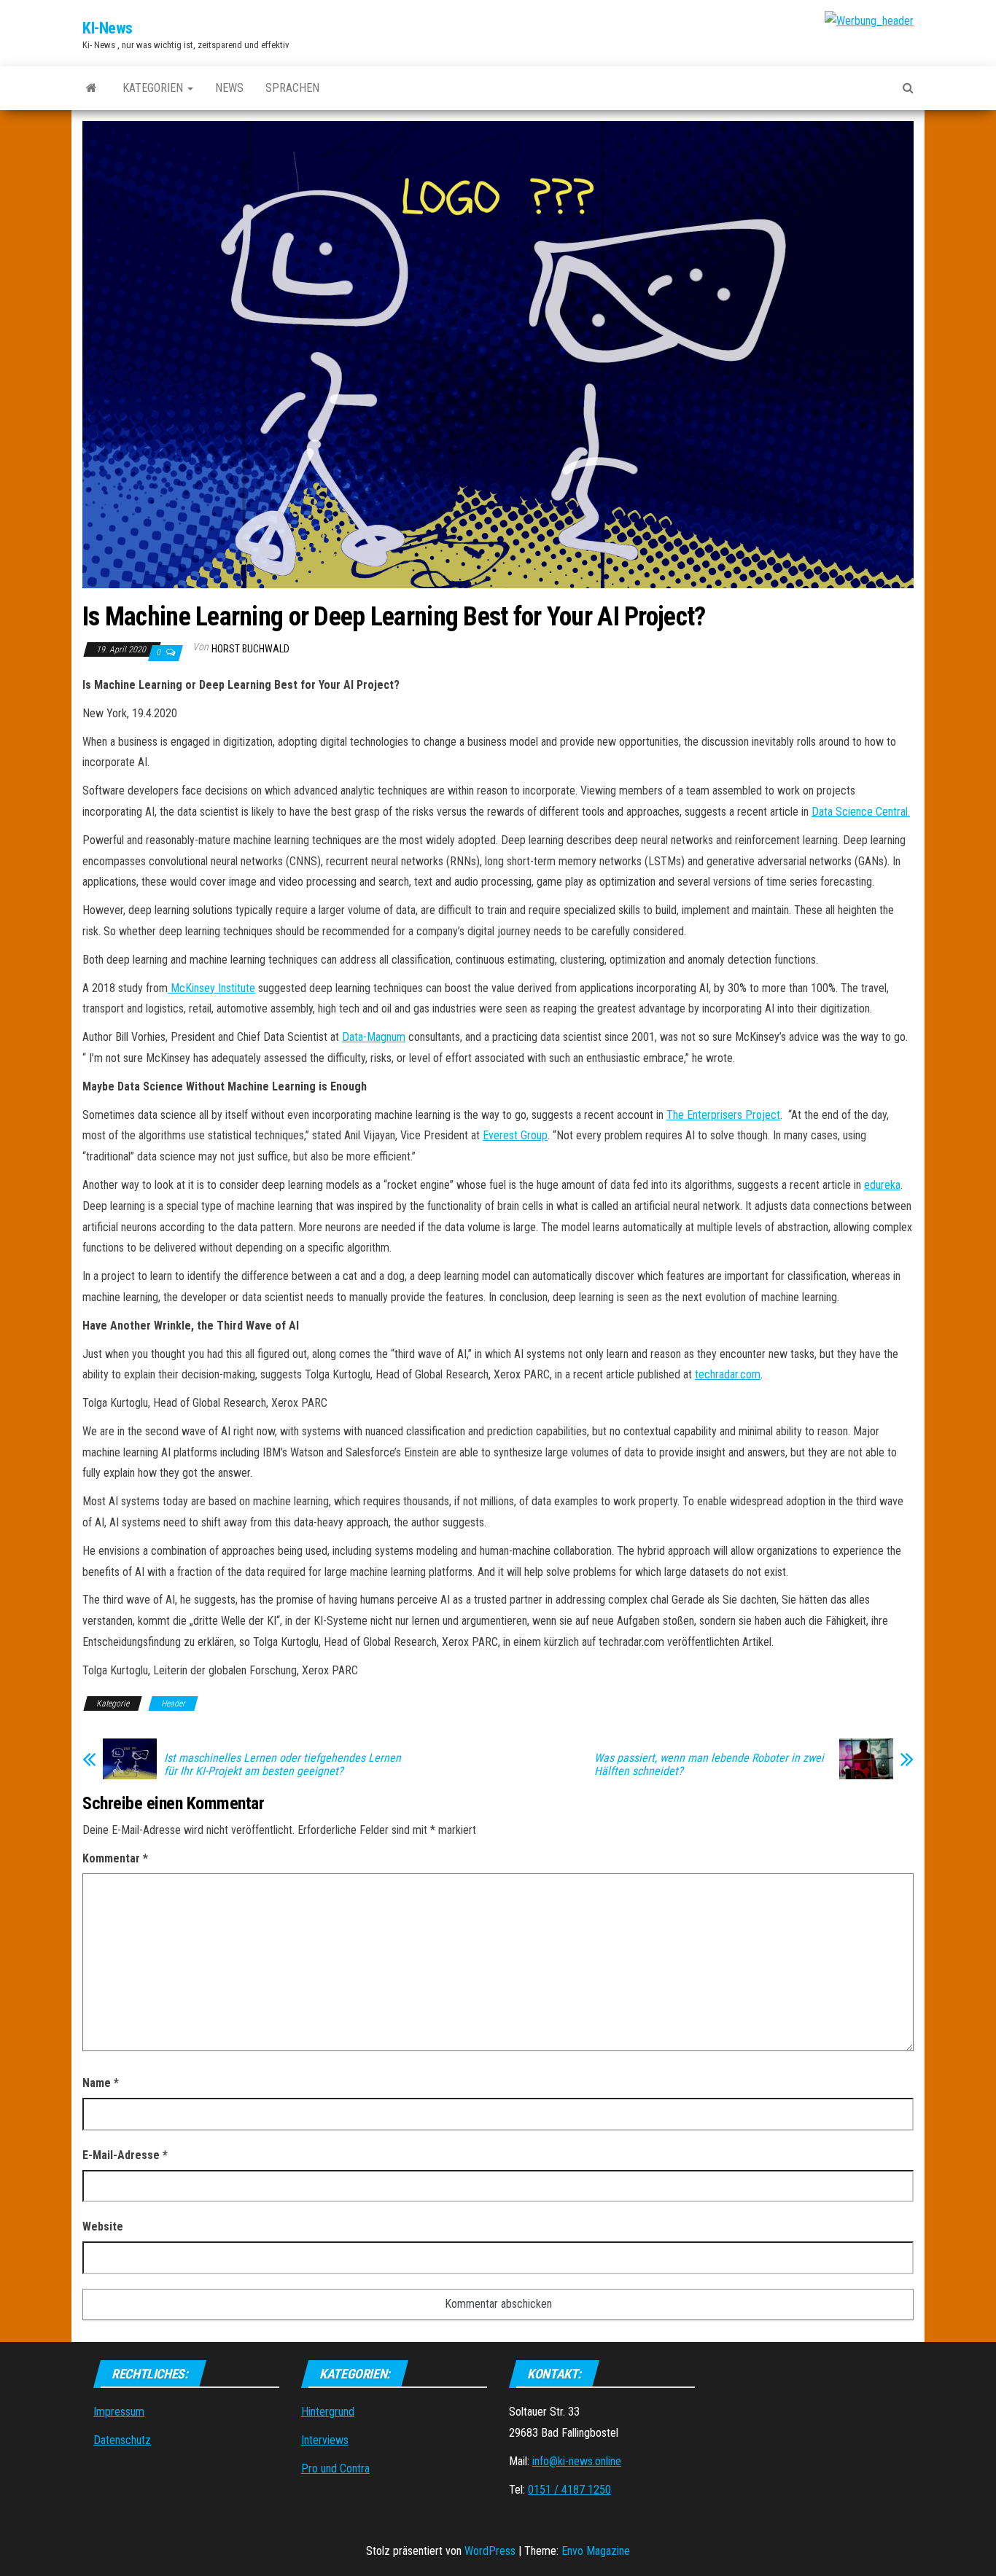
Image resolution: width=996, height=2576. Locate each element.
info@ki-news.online (577, 2461)
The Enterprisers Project (723, 1115)
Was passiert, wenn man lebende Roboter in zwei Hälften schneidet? (709, 1765)
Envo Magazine (596, 2551)
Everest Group (515, 1135)
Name (101, 2083)
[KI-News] (92, 88)
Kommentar (115, 1858)
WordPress (490, 2551)
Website (103, 2226)
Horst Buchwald (250, 649)
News (229, 88)
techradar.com (728, 1374)
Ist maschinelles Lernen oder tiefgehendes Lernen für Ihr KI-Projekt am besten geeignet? (283, 1765)
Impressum (119, 2412)
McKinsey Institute (211, 988)
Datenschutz (122, 2440)
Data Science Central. (861, 812)
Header (173, 1703)
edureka (882, 1185)
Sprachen (292, 88)
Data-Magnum (374, 1037)
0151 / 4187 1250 (569, 2490)
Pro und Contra (335, 2468)
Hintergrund (328, 2412)
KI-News (108, 28)
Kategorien (154, 88)
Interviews (325, 2440)
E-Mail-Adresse (125, 2155)
